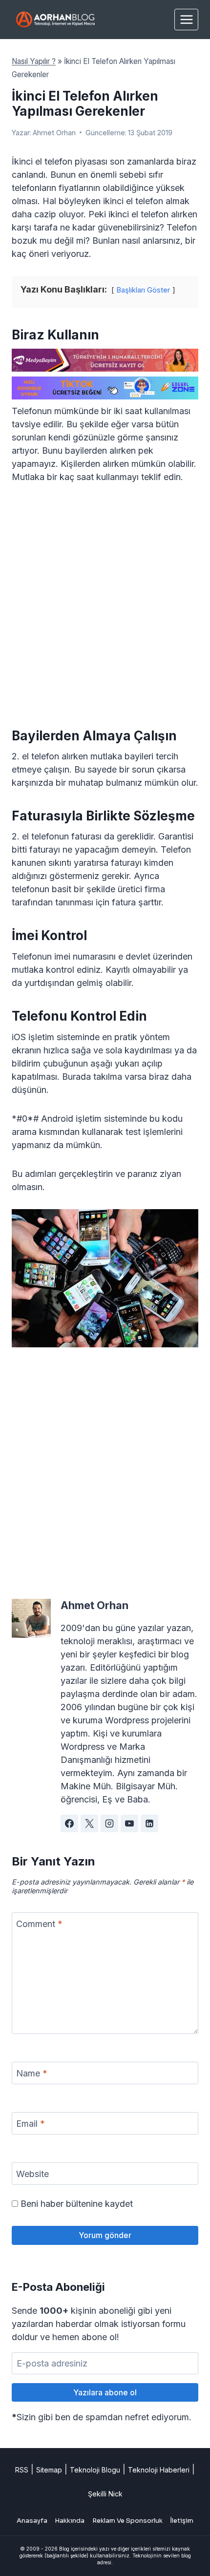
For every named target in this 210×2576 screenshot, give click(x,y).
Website (32, 2174)
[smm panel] (105, 360)
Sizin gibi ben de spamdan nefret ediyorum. (102, 2417)
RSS (22, 2470)
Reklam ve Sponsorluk (127, 2521)
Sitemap (49, 2470)
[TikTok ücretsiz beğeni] (105, 388)
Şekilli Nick (105, 2494)
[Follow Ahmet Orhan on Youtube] (129, 1823)
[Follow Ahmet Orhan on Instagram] (109, 1823)
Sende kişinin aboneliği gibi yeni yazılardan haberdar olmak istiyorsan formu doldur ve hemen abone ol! (99, 2324)
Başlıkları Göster (143, 290)
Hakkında (70, 2521)
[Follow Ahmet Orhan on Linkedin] (149, 1823)
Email (31, 2124)
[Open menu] (186, 19)
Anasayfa (32, 2521)
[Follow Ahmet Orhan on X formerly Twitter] (89, 1823)
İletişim (182, 2521)
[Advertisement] (105, 604)
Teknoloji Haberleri (159, 2470)
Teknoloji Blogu (95, 2470)
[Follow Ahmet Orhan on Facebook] (69, 1823)
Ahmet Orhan (54, 133)
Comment (39, 1924)
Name (32, 2073)
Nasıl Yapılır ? (34, 61)
